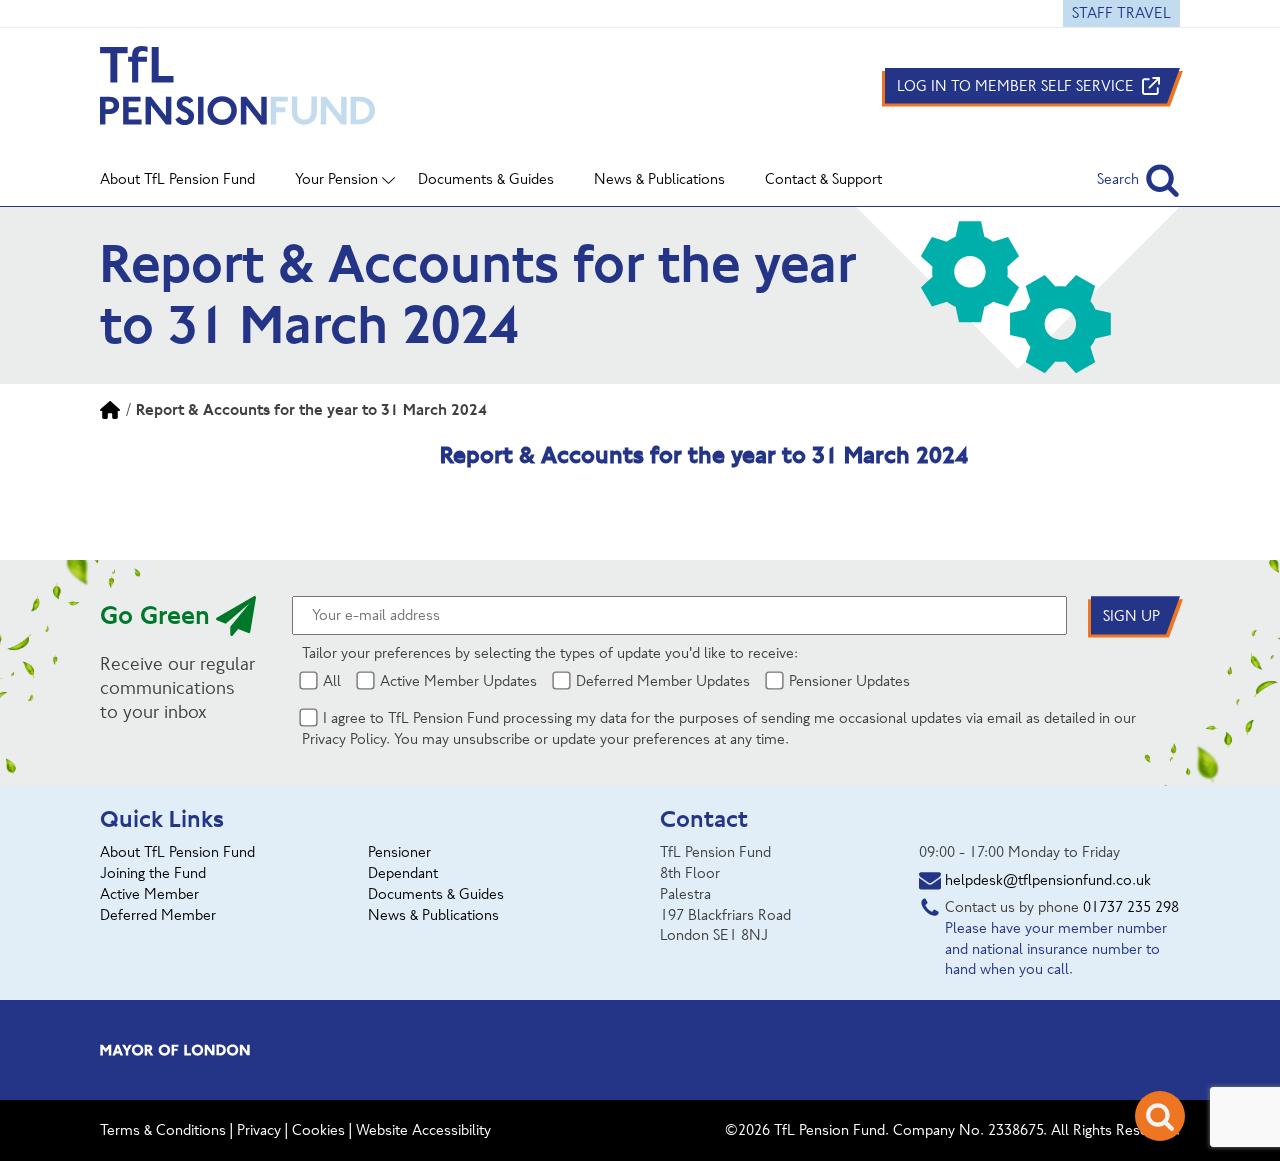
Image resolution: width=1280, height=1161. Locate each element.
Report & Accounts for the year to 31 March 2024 (311, 409)
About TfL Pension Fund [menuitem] (177, 179)
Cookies (318, 1130)
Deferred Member (158, 915)
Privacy (259, 1130)
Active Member (149, 894)
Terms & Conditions (163, 1130)
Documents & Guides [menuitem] (486, 179)
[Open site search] (1160, 1116)
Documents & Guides (436, 894)
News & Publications (433, 915)
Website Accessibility (423, 1130)
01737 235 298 (1131, 907)
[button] (1138, 179)
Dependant (403, 873)
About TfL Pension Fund (177, 852)
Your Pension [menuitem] (336, 179)
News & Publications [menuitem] (659, 179)
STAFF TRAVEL (1121, 13)
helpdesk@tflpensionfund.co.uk (1048, 880)
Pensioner (399, 852)
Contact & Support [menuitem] (823, 179)
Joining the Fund (153, 873)
